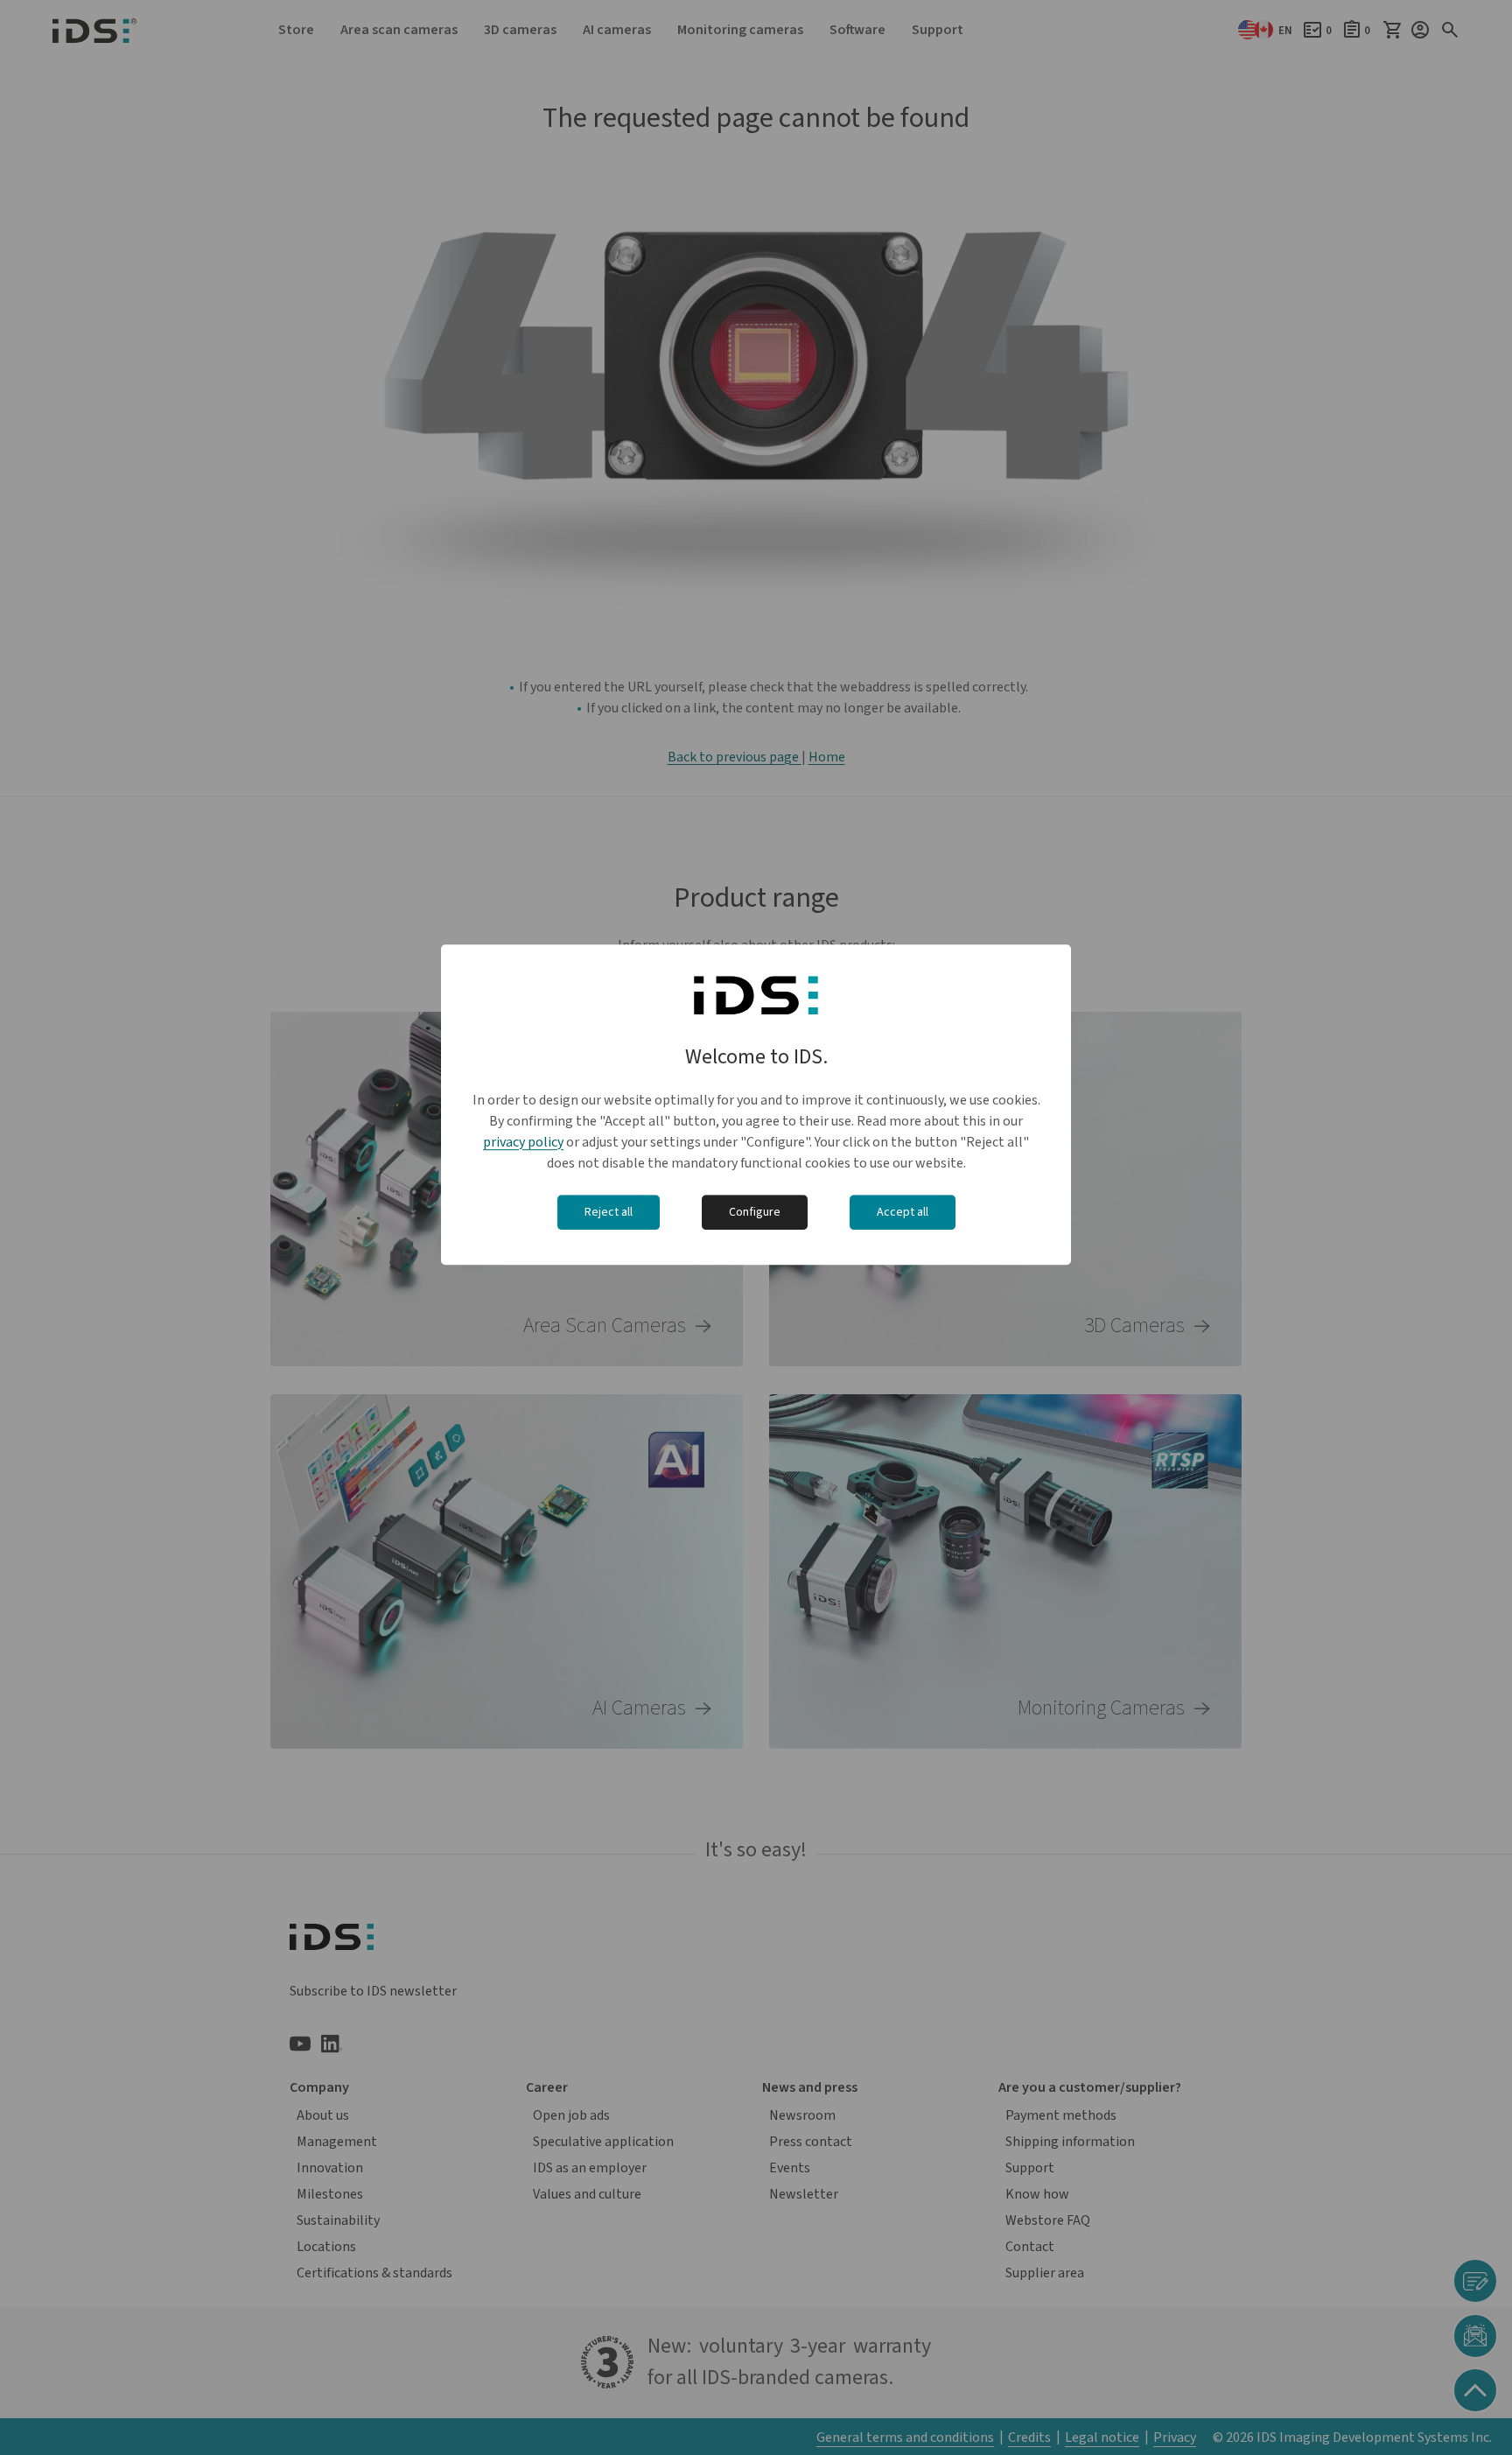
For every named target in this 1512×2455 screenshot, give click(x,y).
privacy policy (523, 1142)
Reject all (609, 1212)
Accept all (903, 1212)
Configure (755, 1212)
